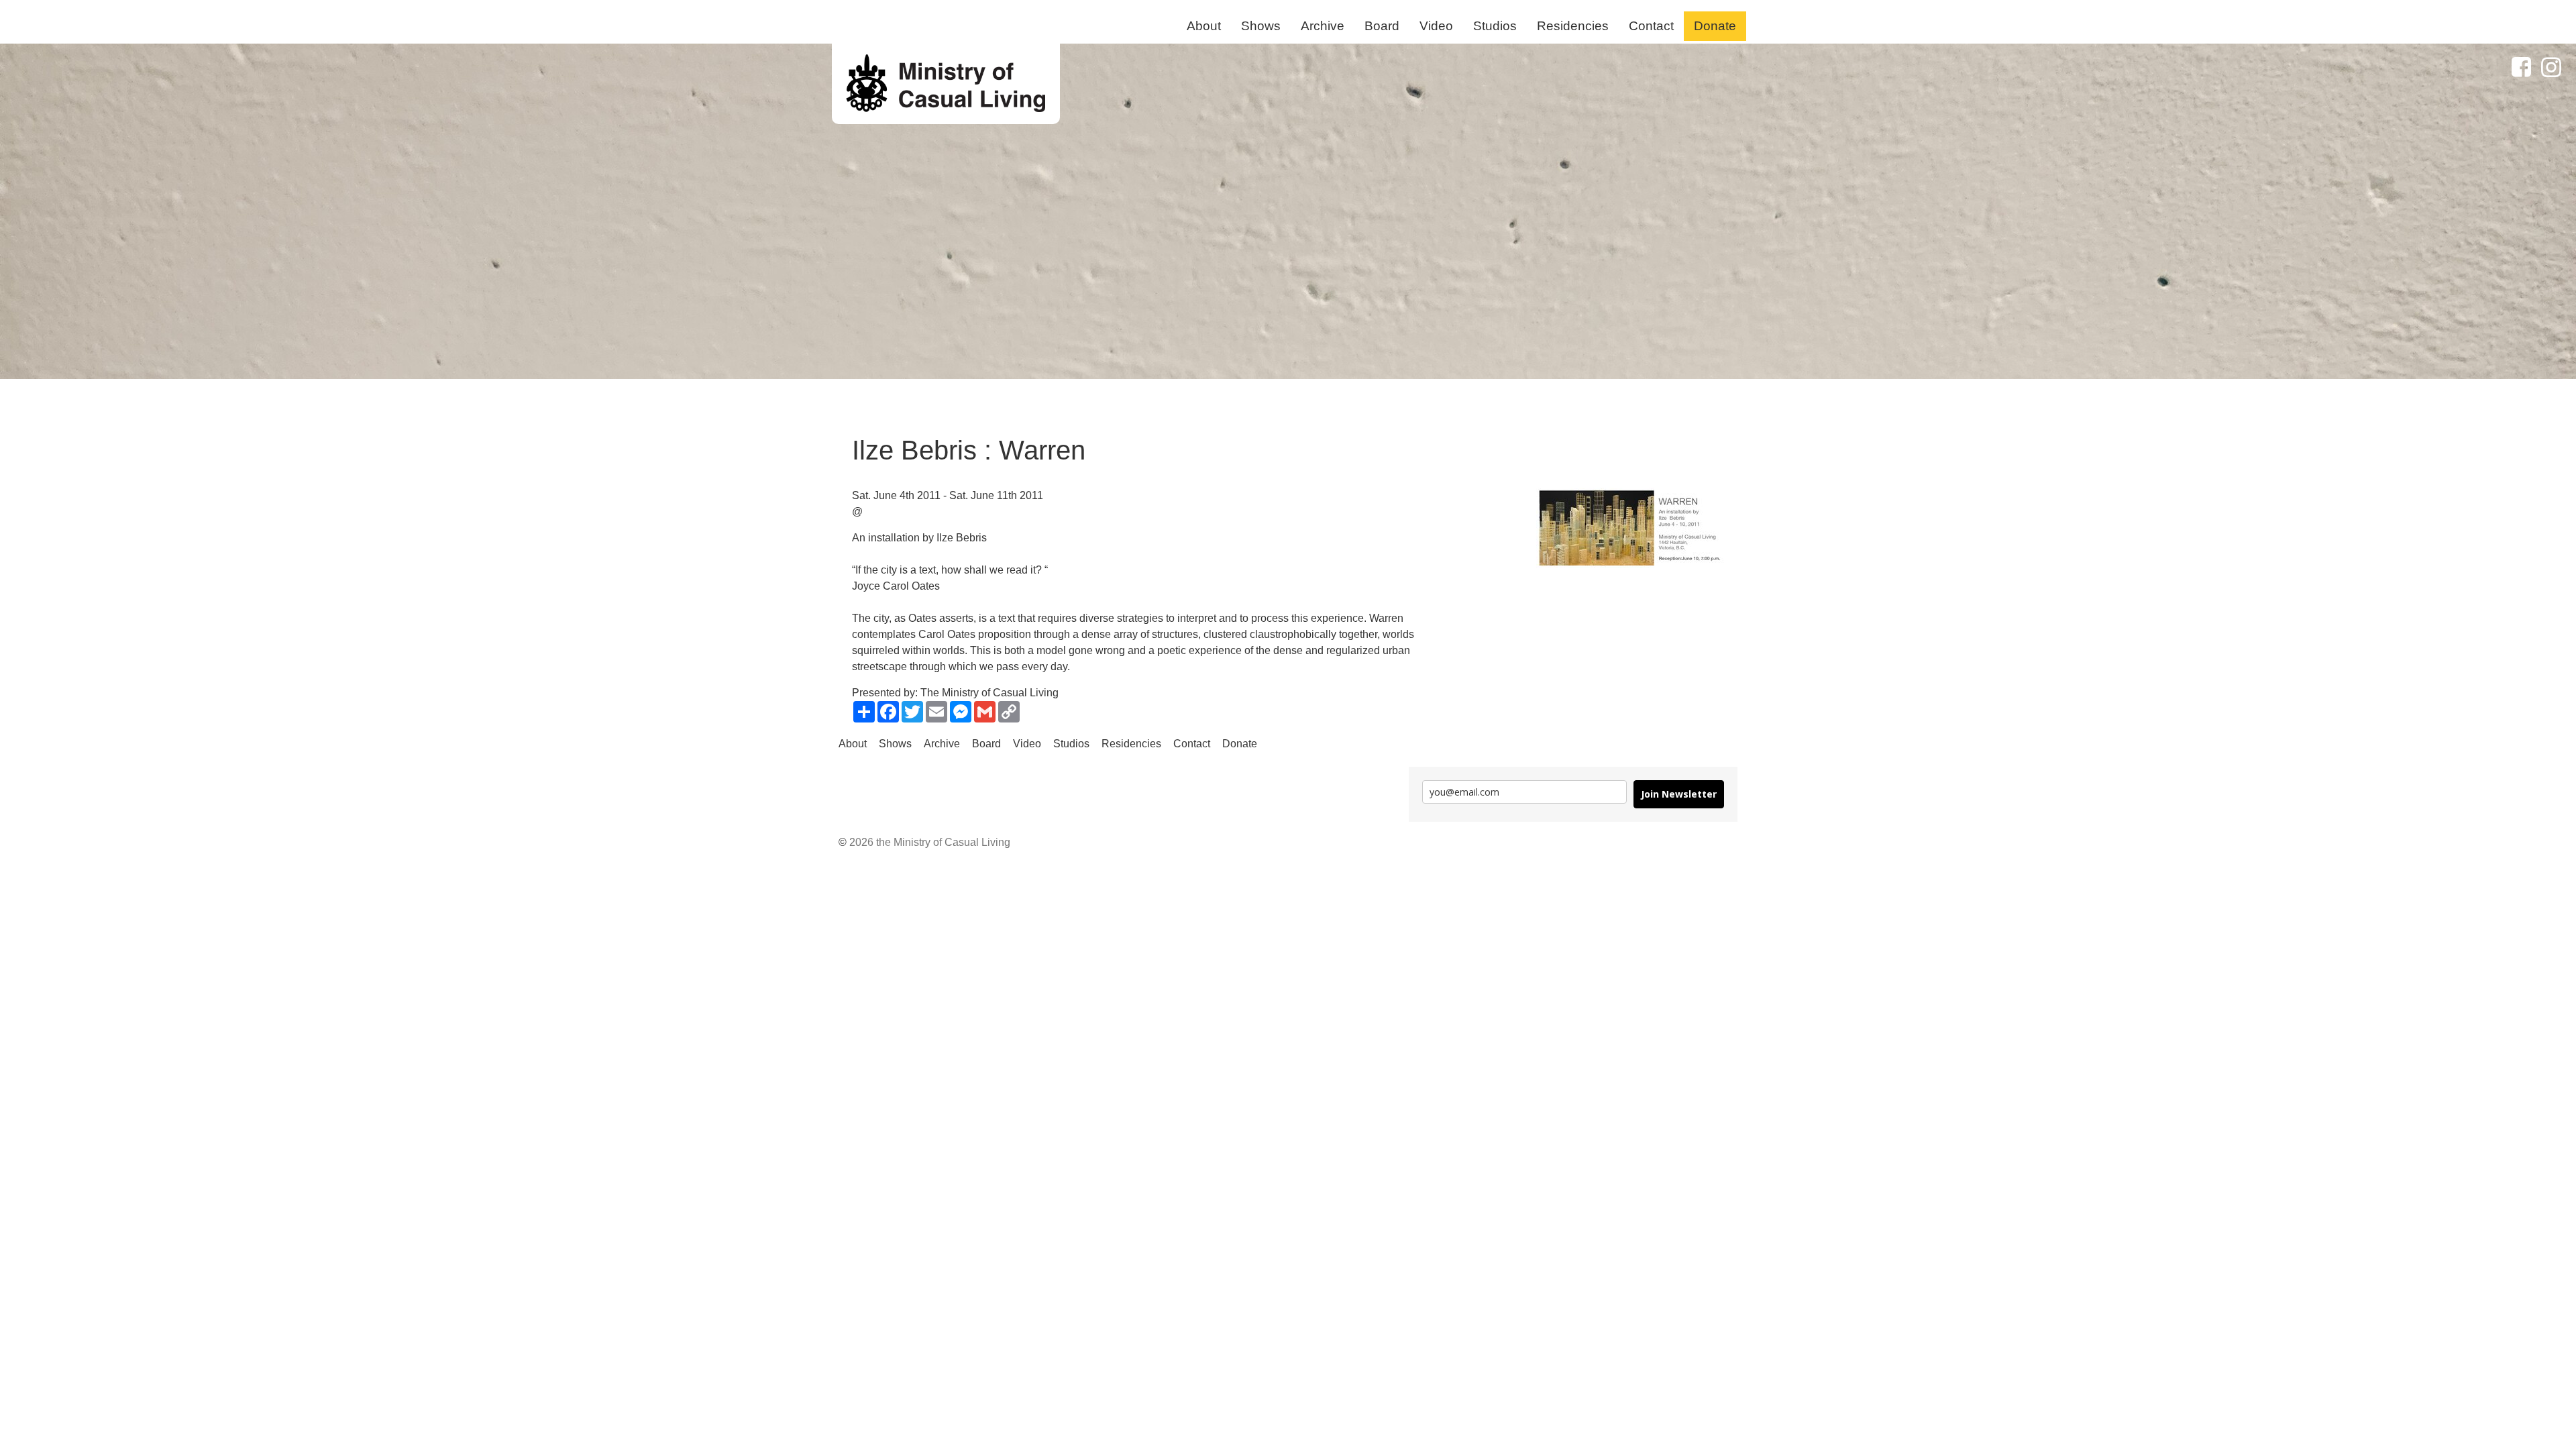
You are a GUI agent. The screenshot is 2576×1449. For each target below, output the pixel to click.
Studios (1495, 26)
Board (1382, 26)
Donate (1715, 26)
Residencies (1573, 26)
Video (1436, 26)
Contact (1651, 26)
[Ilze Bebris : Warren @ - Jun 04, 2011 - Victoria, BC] (946, 84)
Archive (1323, 26)
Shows (1261, 26)
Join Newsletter (1679, 794)
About (1204, 26)
